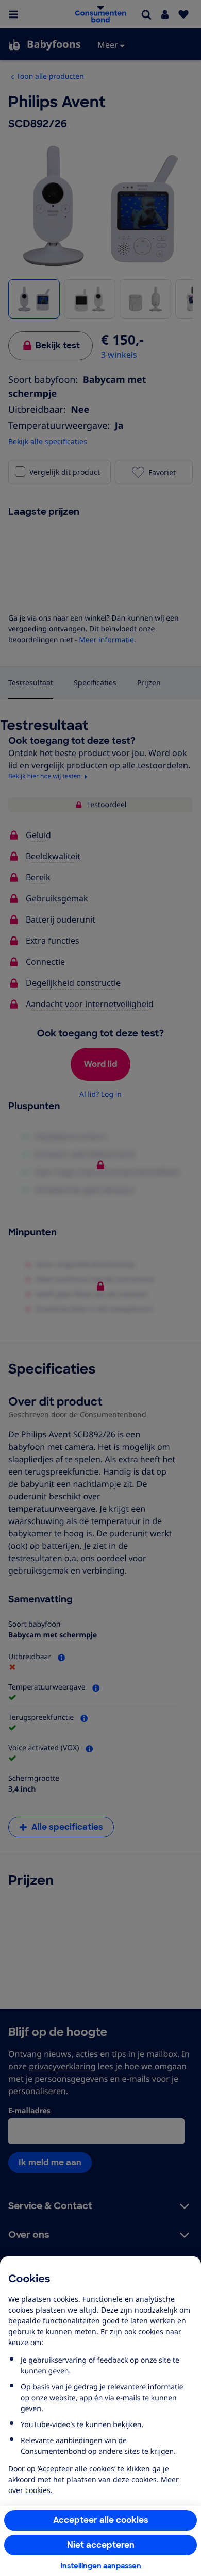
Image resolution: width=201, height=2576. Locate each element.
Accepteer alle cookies (101, 2520)
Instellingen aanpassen (101, 2566)
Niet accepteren (101, 2545)
